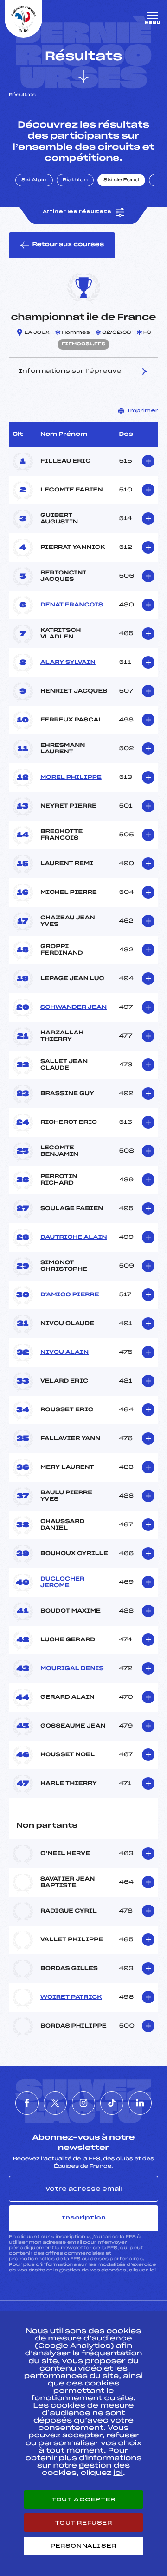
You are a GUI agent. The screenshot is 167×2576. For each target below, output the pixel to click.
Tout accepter (83, 2499)
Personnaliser (83, 2546)
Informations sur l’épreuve (70, 371)
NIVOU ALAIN (64, 1352)
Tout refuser (83, 2523)
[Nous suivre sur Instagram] (83, 2103)
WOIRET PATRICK (71, 1997)
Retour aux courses (68, 245)
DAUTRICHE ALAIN (74, 1237)
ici (153, 2270)
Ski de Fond (121, 180)
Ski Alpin (34, 180)
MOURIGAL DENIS (72, 1669)
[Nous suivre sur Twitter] (55, 2103)
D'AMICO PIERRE (70, 1295)
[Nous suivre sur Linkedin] (140, 2103)
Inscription (83, 2218)
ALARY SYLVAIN (68, 663)
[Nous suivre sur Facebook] (27, 2103)
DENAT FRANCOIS (72, 605)
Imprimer (143, 411)
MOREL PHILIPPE (71, 778)
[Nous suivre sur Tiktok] (112, 2103)
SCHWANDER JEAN (74, 1007)
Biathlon (75, 180)
